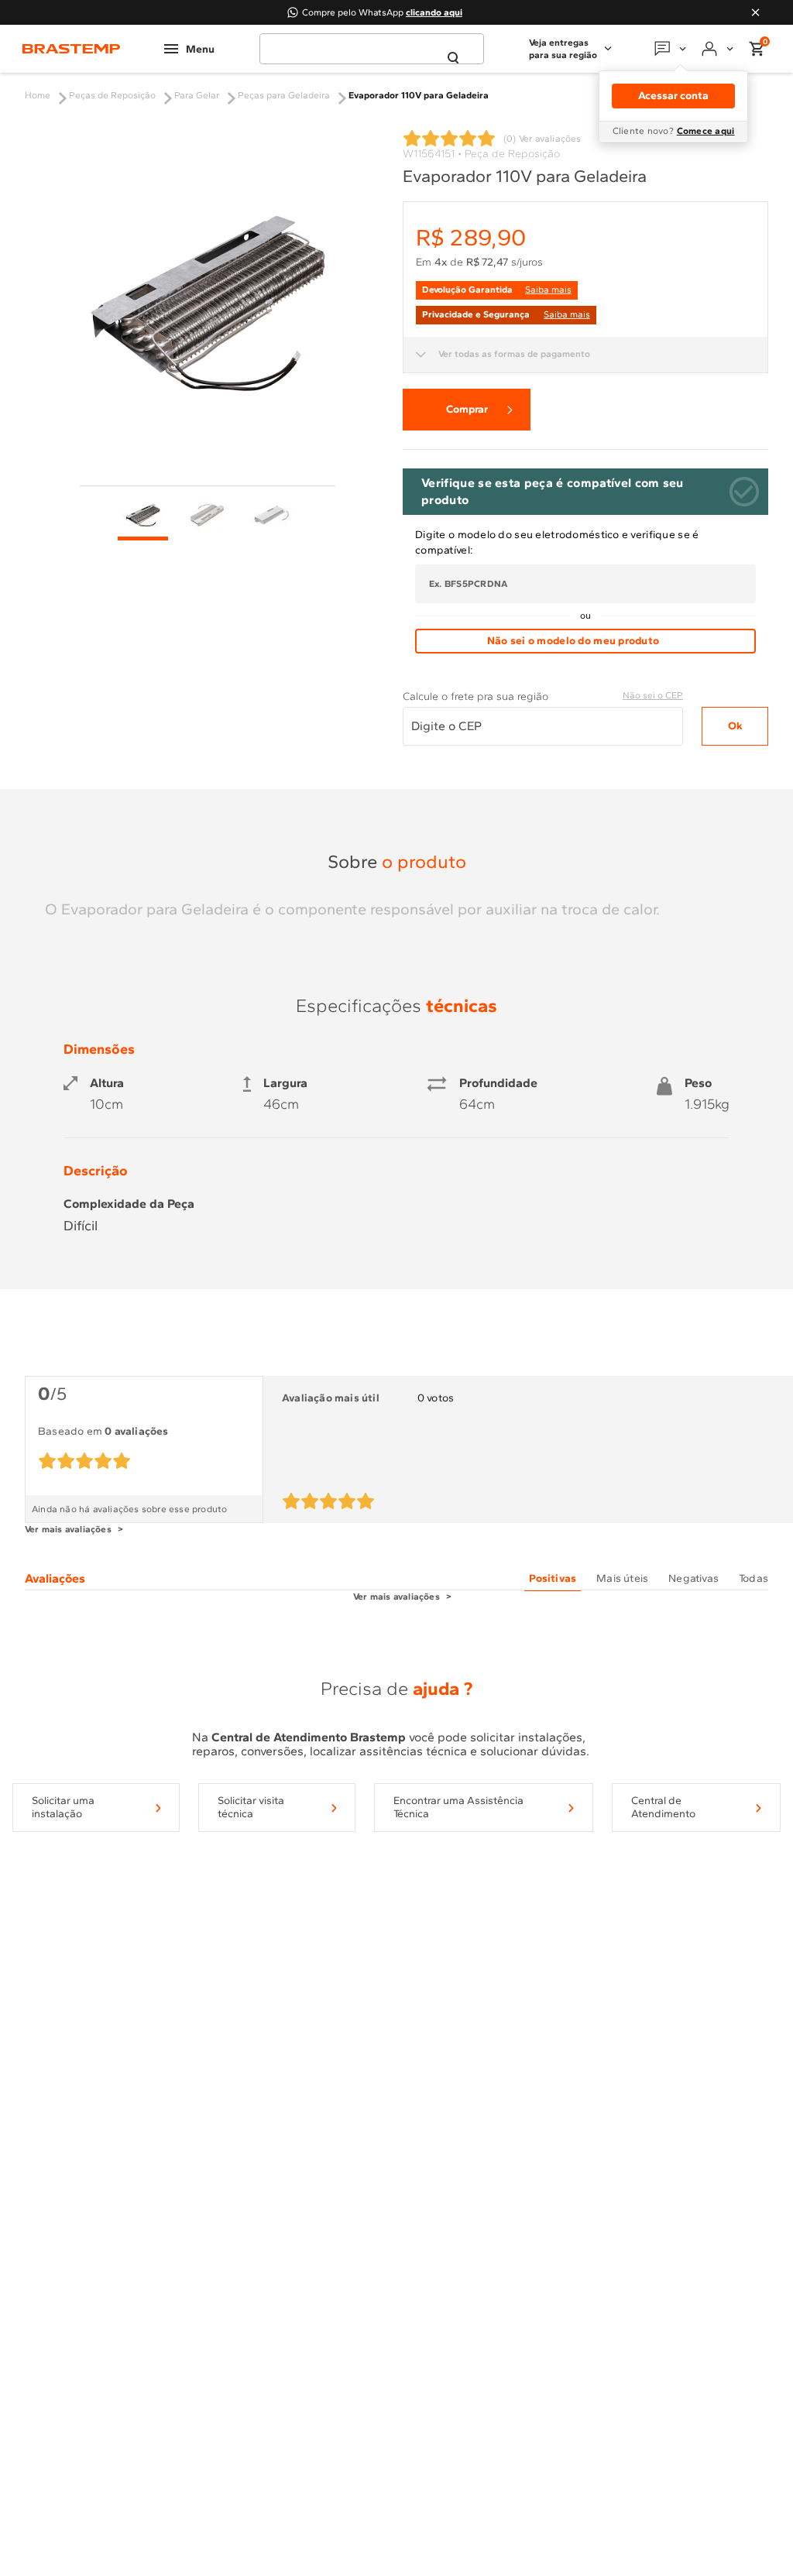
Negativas (693, 1578)
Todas (754, 1578)
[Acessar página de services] (672, 49)
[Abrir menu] (189, 49)
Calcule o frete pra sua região (475, 697)
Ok (735, 726)
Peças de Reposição (112, 95)
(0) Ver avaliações (542, 139)
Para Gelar (197, 95)
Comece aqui (706, 131)
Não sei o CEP (653, 696)
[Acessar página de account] (719, 49)
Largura (285, 1083)
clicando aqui (434, 12)
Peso (698, 1083)
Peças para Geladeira (284, 95)
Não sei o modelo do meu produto (573, 641)
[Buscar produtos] (453, 58)
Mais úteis (622, 1578)
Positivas (553, 1578)
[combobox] (372, 49)
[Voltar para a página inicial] (71, 49)
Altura (107, 1083)
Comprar (467, 409)
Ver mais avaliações (68, 1529)
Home (38, 95)
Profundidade (498, 1083)
